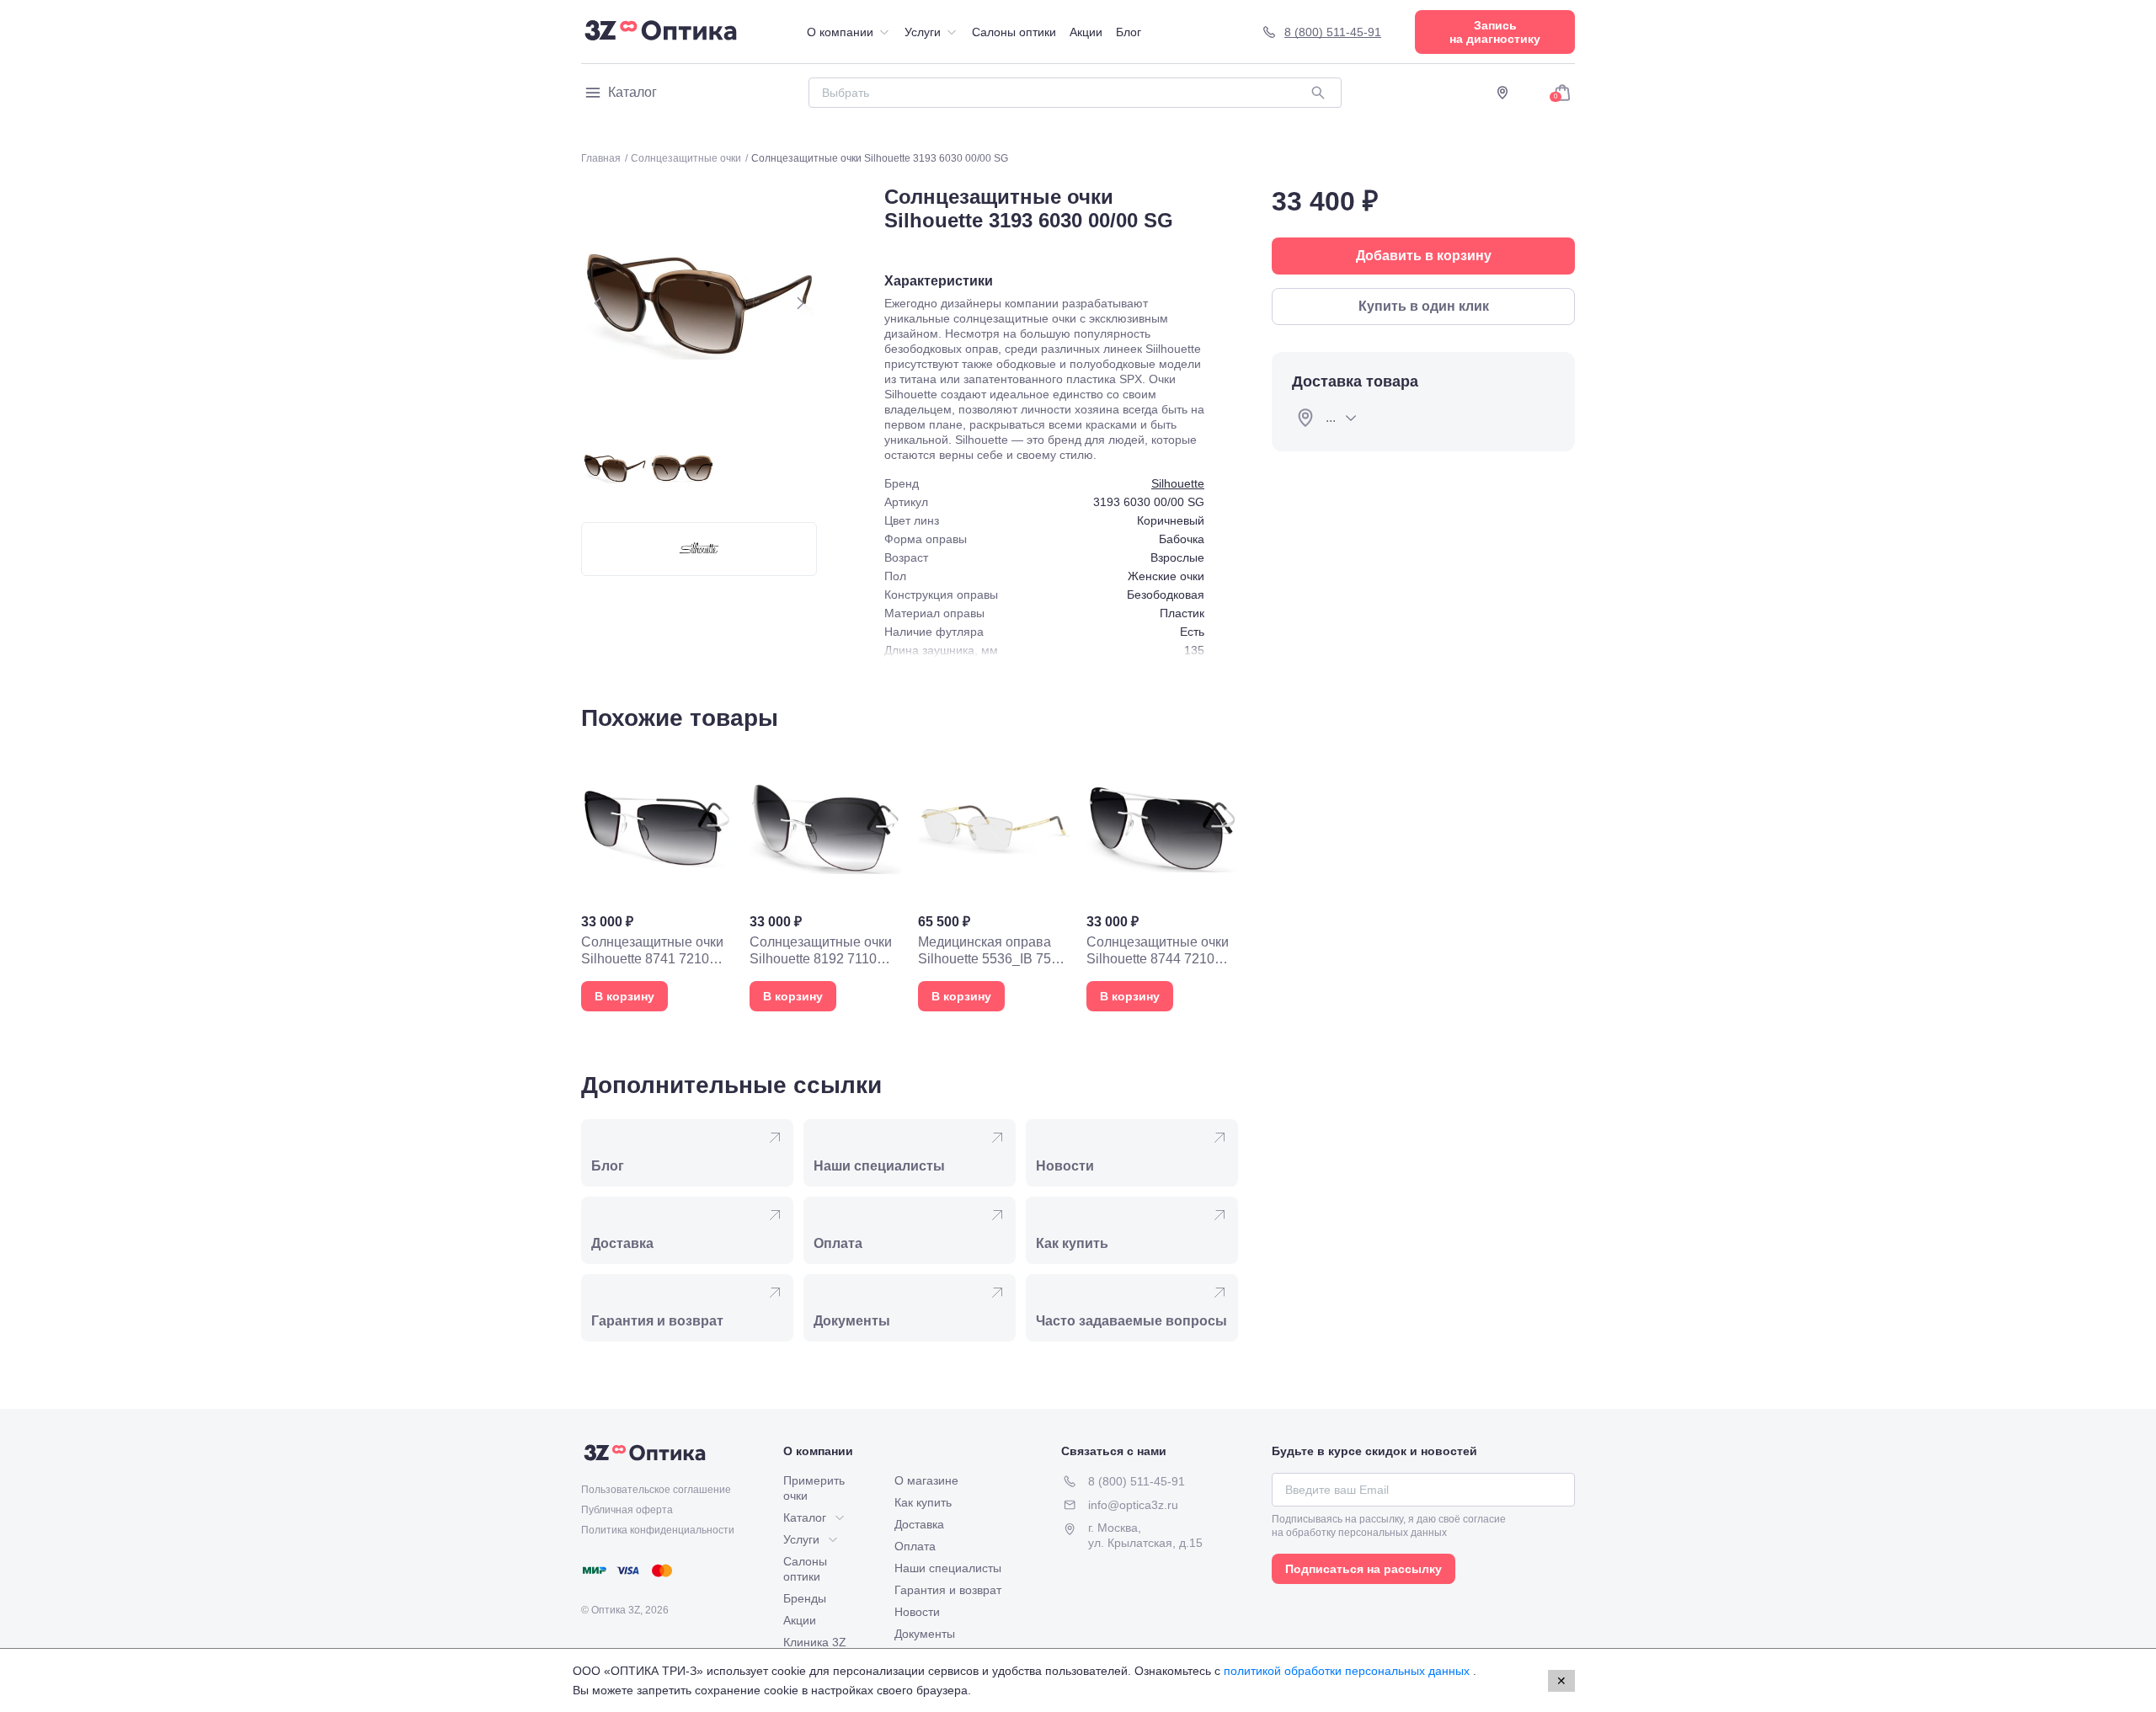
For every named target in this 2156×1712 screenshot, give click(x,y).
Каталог (632, 92)
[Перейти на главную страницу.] (661, 32)
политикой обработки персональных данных (1348, 1671)
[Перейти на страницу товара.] (657, 882)
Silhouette (1178, 483)
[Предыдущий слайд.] (598, 303)
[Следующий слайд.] (800, 303)
